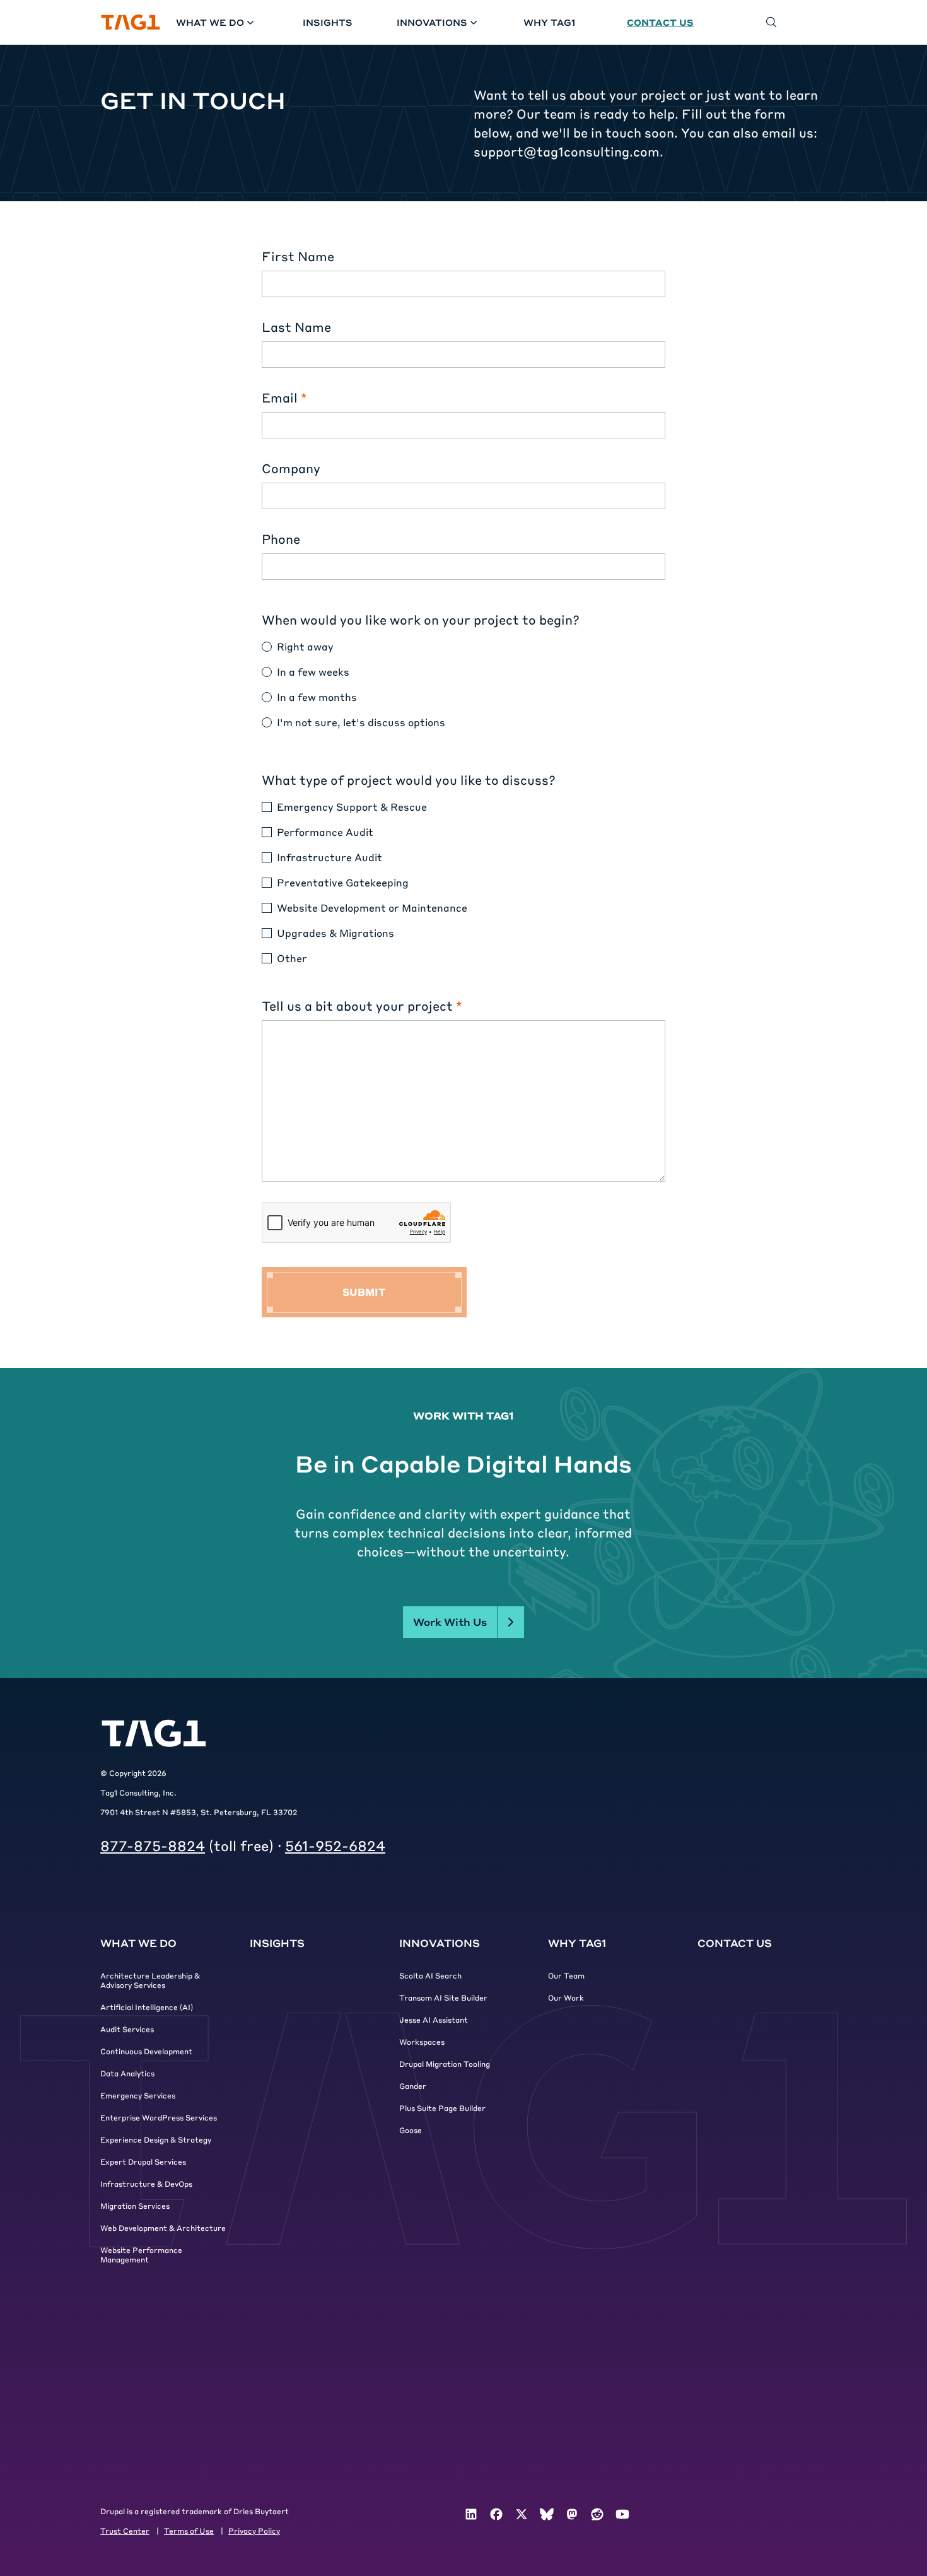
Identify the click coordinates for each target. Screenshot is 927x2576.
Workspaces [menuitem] (422, 2042)
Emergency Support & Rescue (352, 807)
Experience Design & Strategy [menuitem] (156, 2139)
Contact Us (660, 22)
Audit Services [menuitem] (127, 2029)
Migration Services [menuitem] (135, 2206)
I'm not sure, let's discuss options (361, 722)
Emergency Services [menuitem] (138, 2095)
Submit (364, 1292)
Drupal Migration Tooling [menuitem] (445, 2064)
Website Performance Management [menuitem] (141, 2255)
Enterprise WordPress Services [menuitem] (159, 2117)
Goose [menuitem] (411, 2130)
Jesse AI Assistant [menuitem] (434, 2020)
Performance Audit (325, 832)
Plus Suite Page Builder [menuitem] (442, 2108)
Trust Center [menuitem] (125, 2531)
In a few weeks (313, 672)
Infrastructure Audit (329, 857)
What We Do (210, 22)
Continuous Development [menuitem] (146, 2051)
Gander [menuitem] (413, 2086)
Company (291, 468)
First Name (298, 256)
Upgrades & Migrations (335, 933)
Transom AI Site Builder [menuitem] (443, 1997)
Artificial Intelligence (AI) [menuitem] (147, 2007)
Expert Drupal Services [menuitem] (143, 2161)
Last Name (296, 327)
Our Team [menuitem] (566, 1975)
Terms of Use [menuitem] (189, 2531)
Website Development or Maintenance (372, 908)
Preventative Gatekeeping (343, 882)
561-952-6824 (335, 1845)
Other (292, 958)
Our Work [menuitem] (566, 1997)
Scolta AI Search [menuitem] (430, 1975)
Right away (305, 646)
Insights (328, 22)
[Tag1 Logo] (154, 1733)
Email (284, 397)
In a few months (317, 697)
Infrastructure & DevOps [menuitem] (146, 2184)
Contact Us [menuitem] (735, 1943)
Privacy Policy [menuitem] (254, 2531)
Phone (281, 539)
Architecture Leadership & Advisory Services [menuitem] (150, 1980)
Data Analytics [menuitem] (127, 2073)
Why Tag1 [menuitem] (577, 1943)
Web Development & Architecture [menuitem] (163, 2228)
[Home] (131, 22)
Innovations (432, 22)
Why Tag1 (549, 22)
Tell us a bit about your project (362, 1006)
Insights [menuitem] (277, 1943)
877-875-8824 (153, 1845)
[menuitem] (471, 2514)
